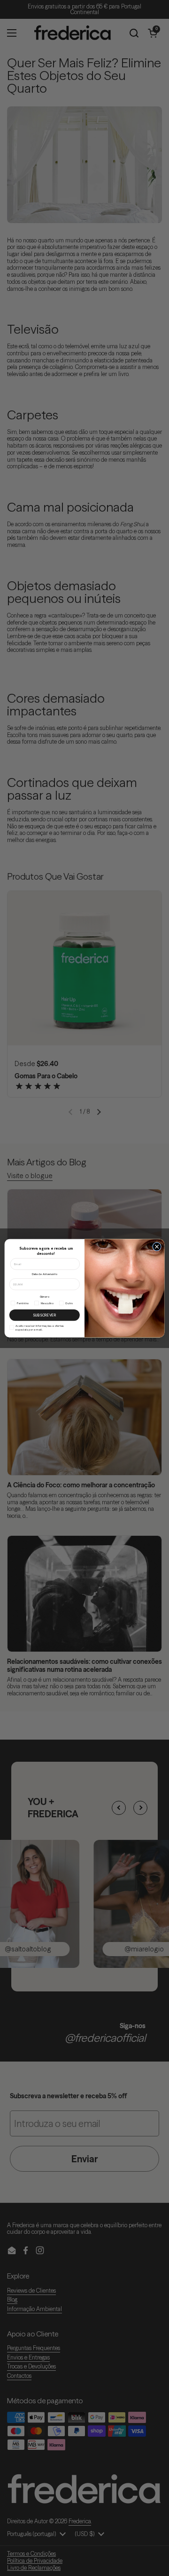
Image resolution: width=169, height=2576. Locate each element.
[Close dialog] (157, 1247)
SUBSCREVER (44, 1315)
